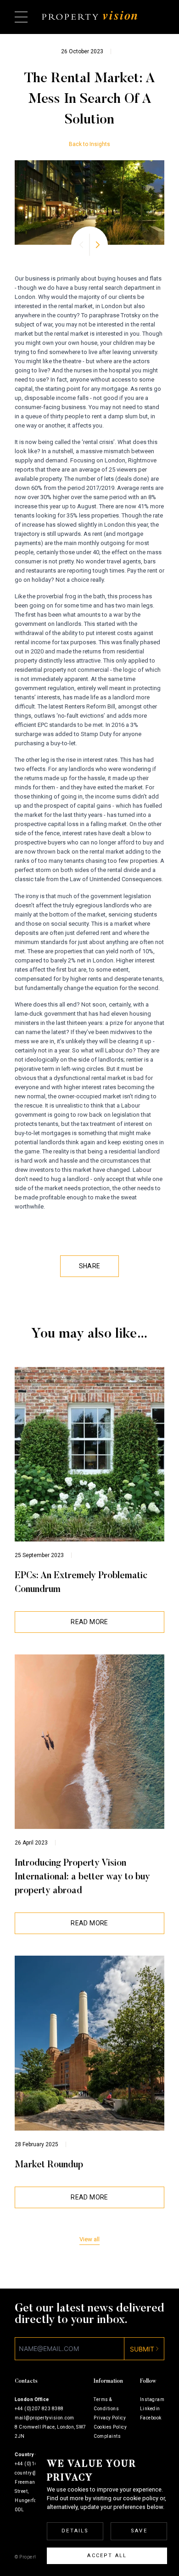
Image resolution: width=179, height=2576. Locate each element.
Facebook (151, 2418)
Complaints (107, 2436)
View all (89, 2239)
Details (75, 2531)
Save (139, 2531)
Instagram (152, 2399)
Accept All (107, 2556)
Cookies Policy (110, 2427)
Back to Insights (89, 144)
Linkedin (150, 2409)
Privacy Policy (110, 2418)
